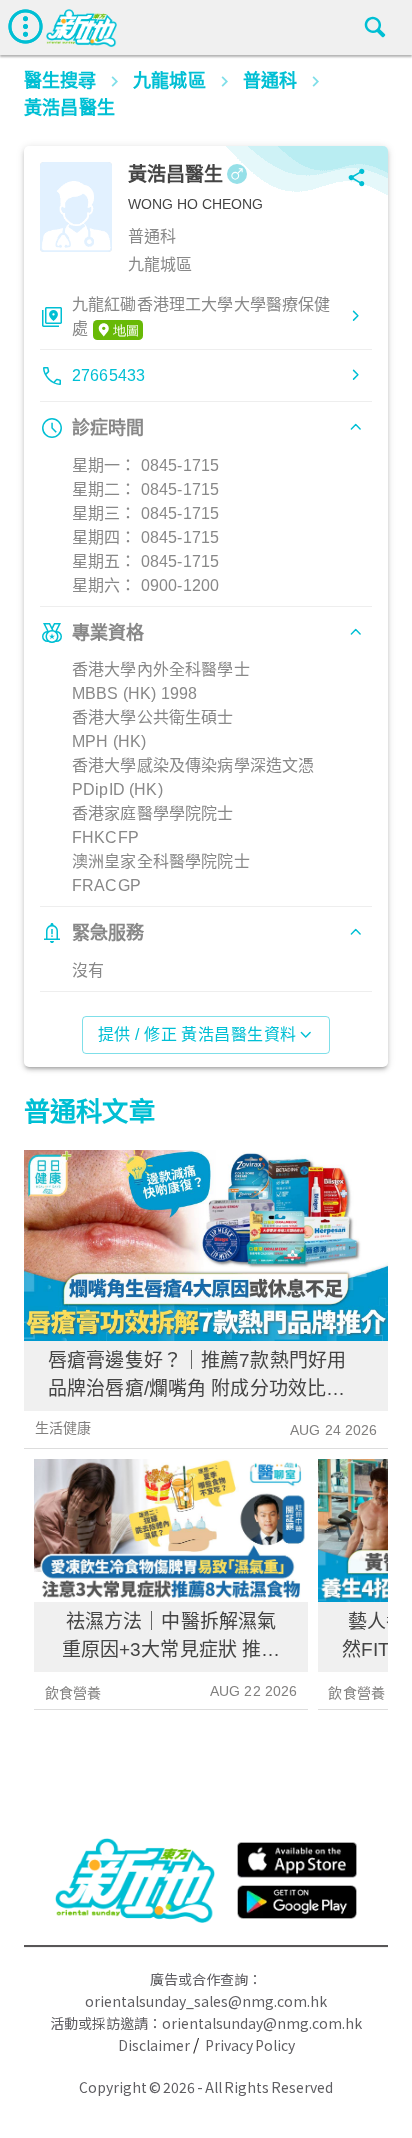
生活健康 (63, 1428)
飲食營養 (73, 1693)
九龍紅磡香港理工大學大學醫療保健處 (201, 316)
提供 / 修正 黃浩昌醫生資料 (197, 1034)
